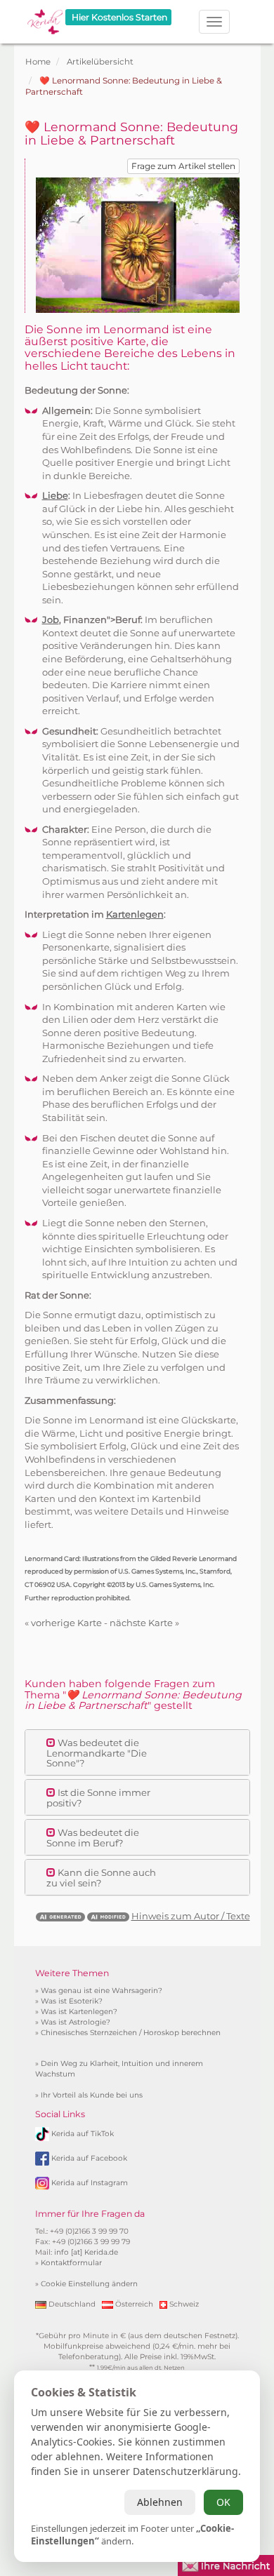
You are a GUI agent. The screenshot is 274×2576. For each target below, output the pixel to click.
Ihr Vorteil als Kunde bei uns (92, 2095)
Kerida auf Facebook (89, 2158)
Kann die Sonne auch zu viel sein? (101, 1877)
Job (51, 619)
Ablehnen (160, 2502)
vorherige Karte (66, 1623)
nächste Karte (141, 1623)
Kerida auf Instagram (90, 2183)
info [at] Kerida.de (86, 2252)
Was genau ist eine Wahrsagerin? (102, 1991)
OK (223, 2502)
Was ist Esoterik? (72, 2001)
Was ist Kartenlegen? (79, 2012)
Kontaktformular (71, 2263)
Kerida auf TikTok (83, 2134)
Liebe (55, 495)
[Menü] (214, 22)
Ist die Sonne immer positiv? (98, 1797)
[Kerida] (45, 17)
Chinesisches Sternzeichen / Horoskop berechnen (131, 2033)
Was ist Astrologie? (76, 2022)
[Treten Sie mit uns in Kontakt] (226, 2564)
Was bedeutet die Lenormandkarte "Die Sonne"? (97, 1753)
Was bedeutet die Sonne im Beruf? (93, 1837)
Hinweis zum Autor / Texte (191, 1916)
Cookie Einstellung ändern (89, 2284)
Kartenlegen (135, 914)
